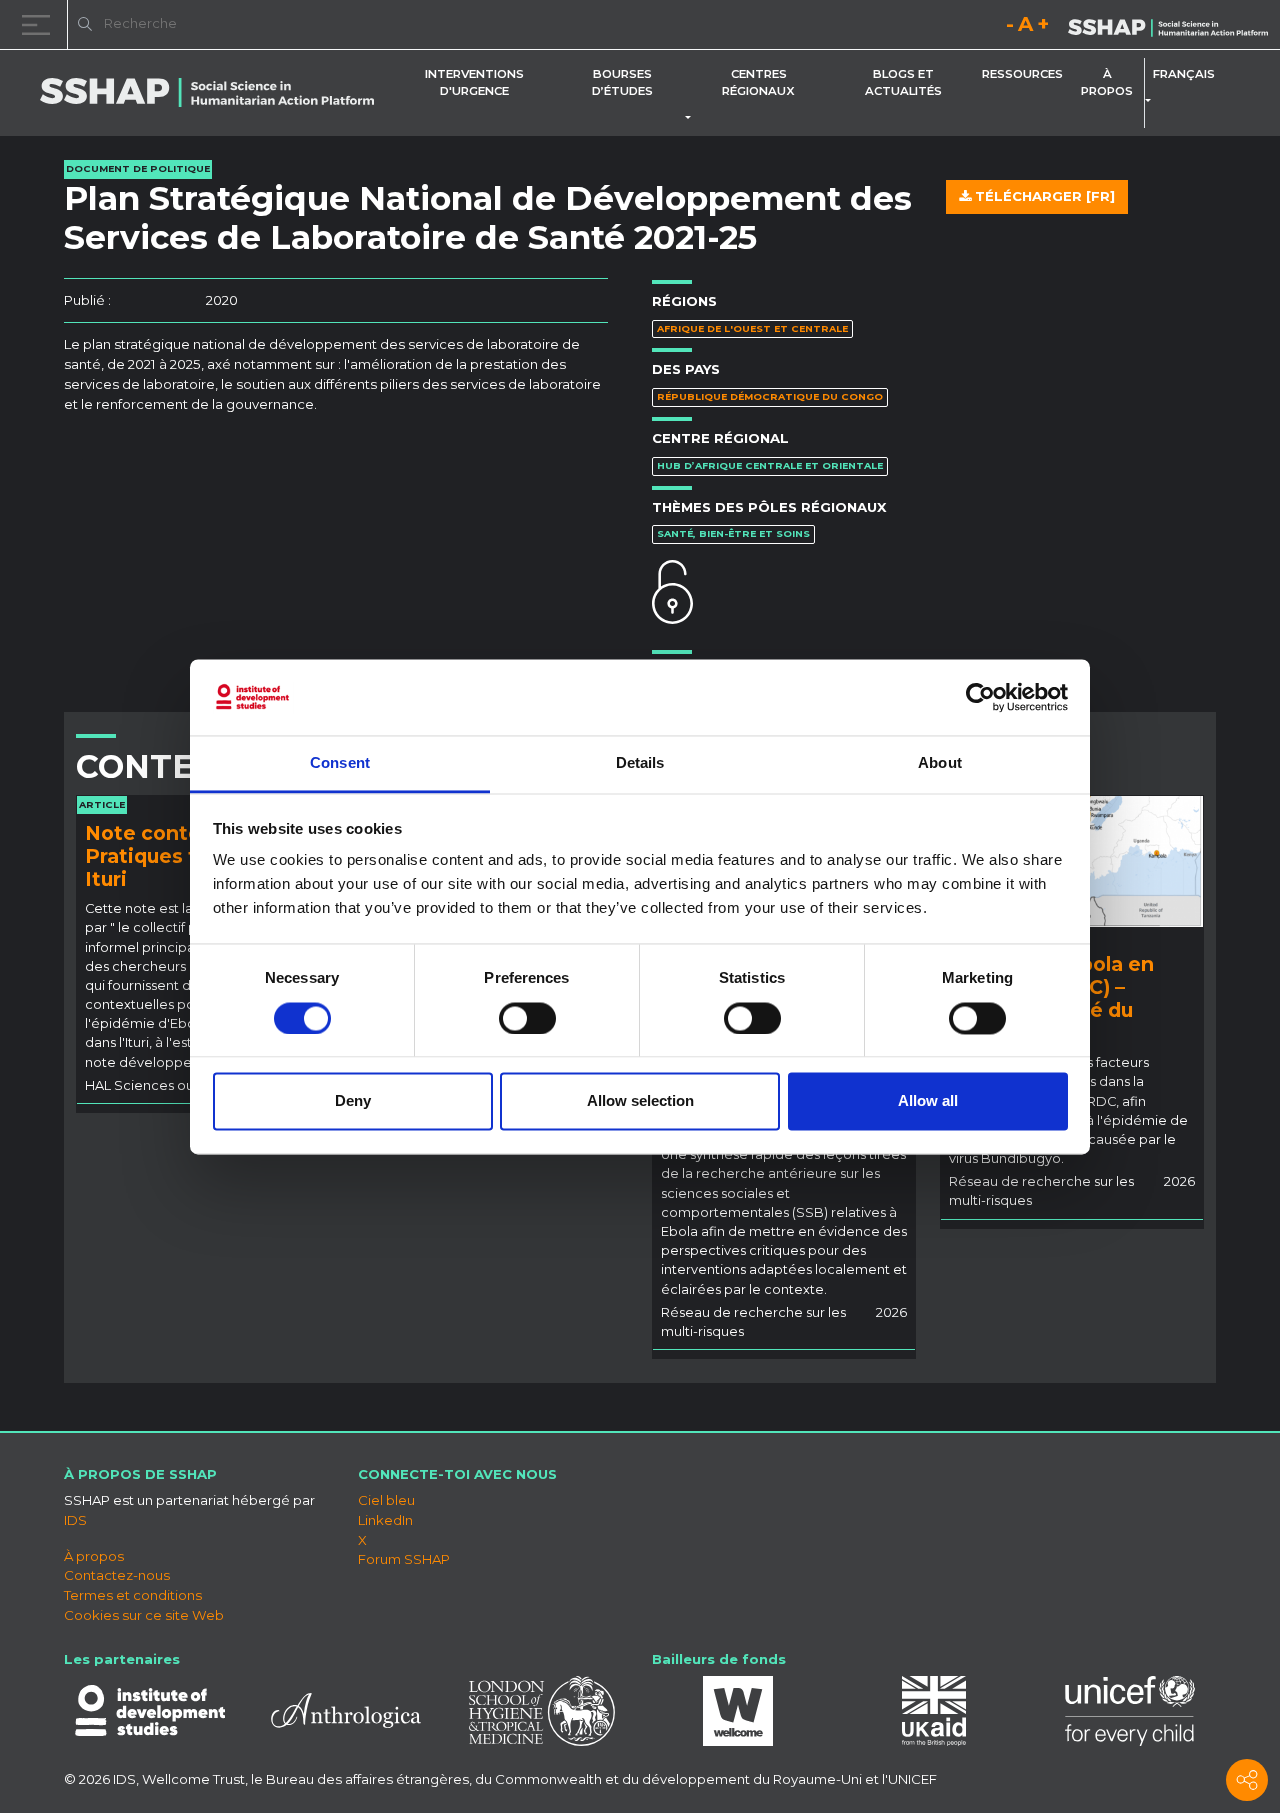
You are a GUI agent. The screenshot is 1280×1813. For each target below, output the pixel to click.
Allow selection (640, 1101)
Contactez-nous (117, 1575)
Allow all (928, 1101)
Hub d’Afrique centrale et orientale (770, 465)
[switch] (527, 1018)
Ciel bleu (386, 1500)
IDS (75, 1520)
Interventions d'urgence (474, 82)
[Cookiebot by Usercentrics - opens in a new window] (980, 697)
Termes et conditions (133, 1595)
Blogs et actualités (903, 82)
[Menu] (40, 24)
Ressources (1022, 74)
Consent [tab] (340, 763)
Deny (353, 1101)
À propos (1107, 82)
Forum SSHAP (404, 1559)
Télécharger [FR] (1043, 196)
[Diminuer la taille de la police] (1010, 27)
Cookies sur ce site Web (144, 1615)
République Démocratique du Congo (770, 396)
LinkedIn (385, 1520)
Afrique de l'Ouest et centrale (752, 328)
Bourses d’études (622, 82)
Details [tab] (640, 763)
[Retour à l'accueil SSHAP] (1168, 26)
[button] (692, 118)
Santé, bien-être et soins (733, 533)
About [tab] (940, 763)
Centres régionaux (758, 82)
